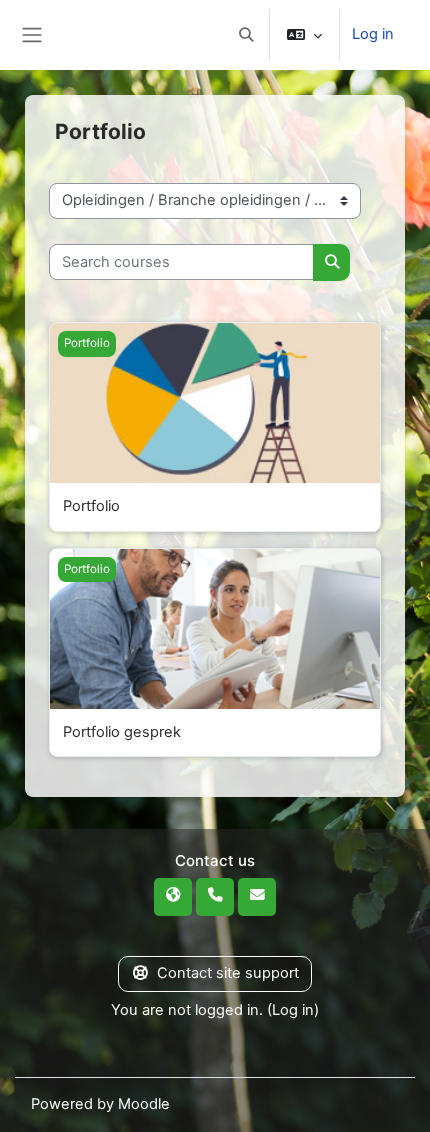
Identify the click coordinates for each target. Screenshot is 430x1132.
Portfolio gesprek (122, 732)
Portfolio (91, 506)
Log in (373, 34)
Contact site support (228, 973)
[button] (246, 35)
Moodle (144, 1104)
